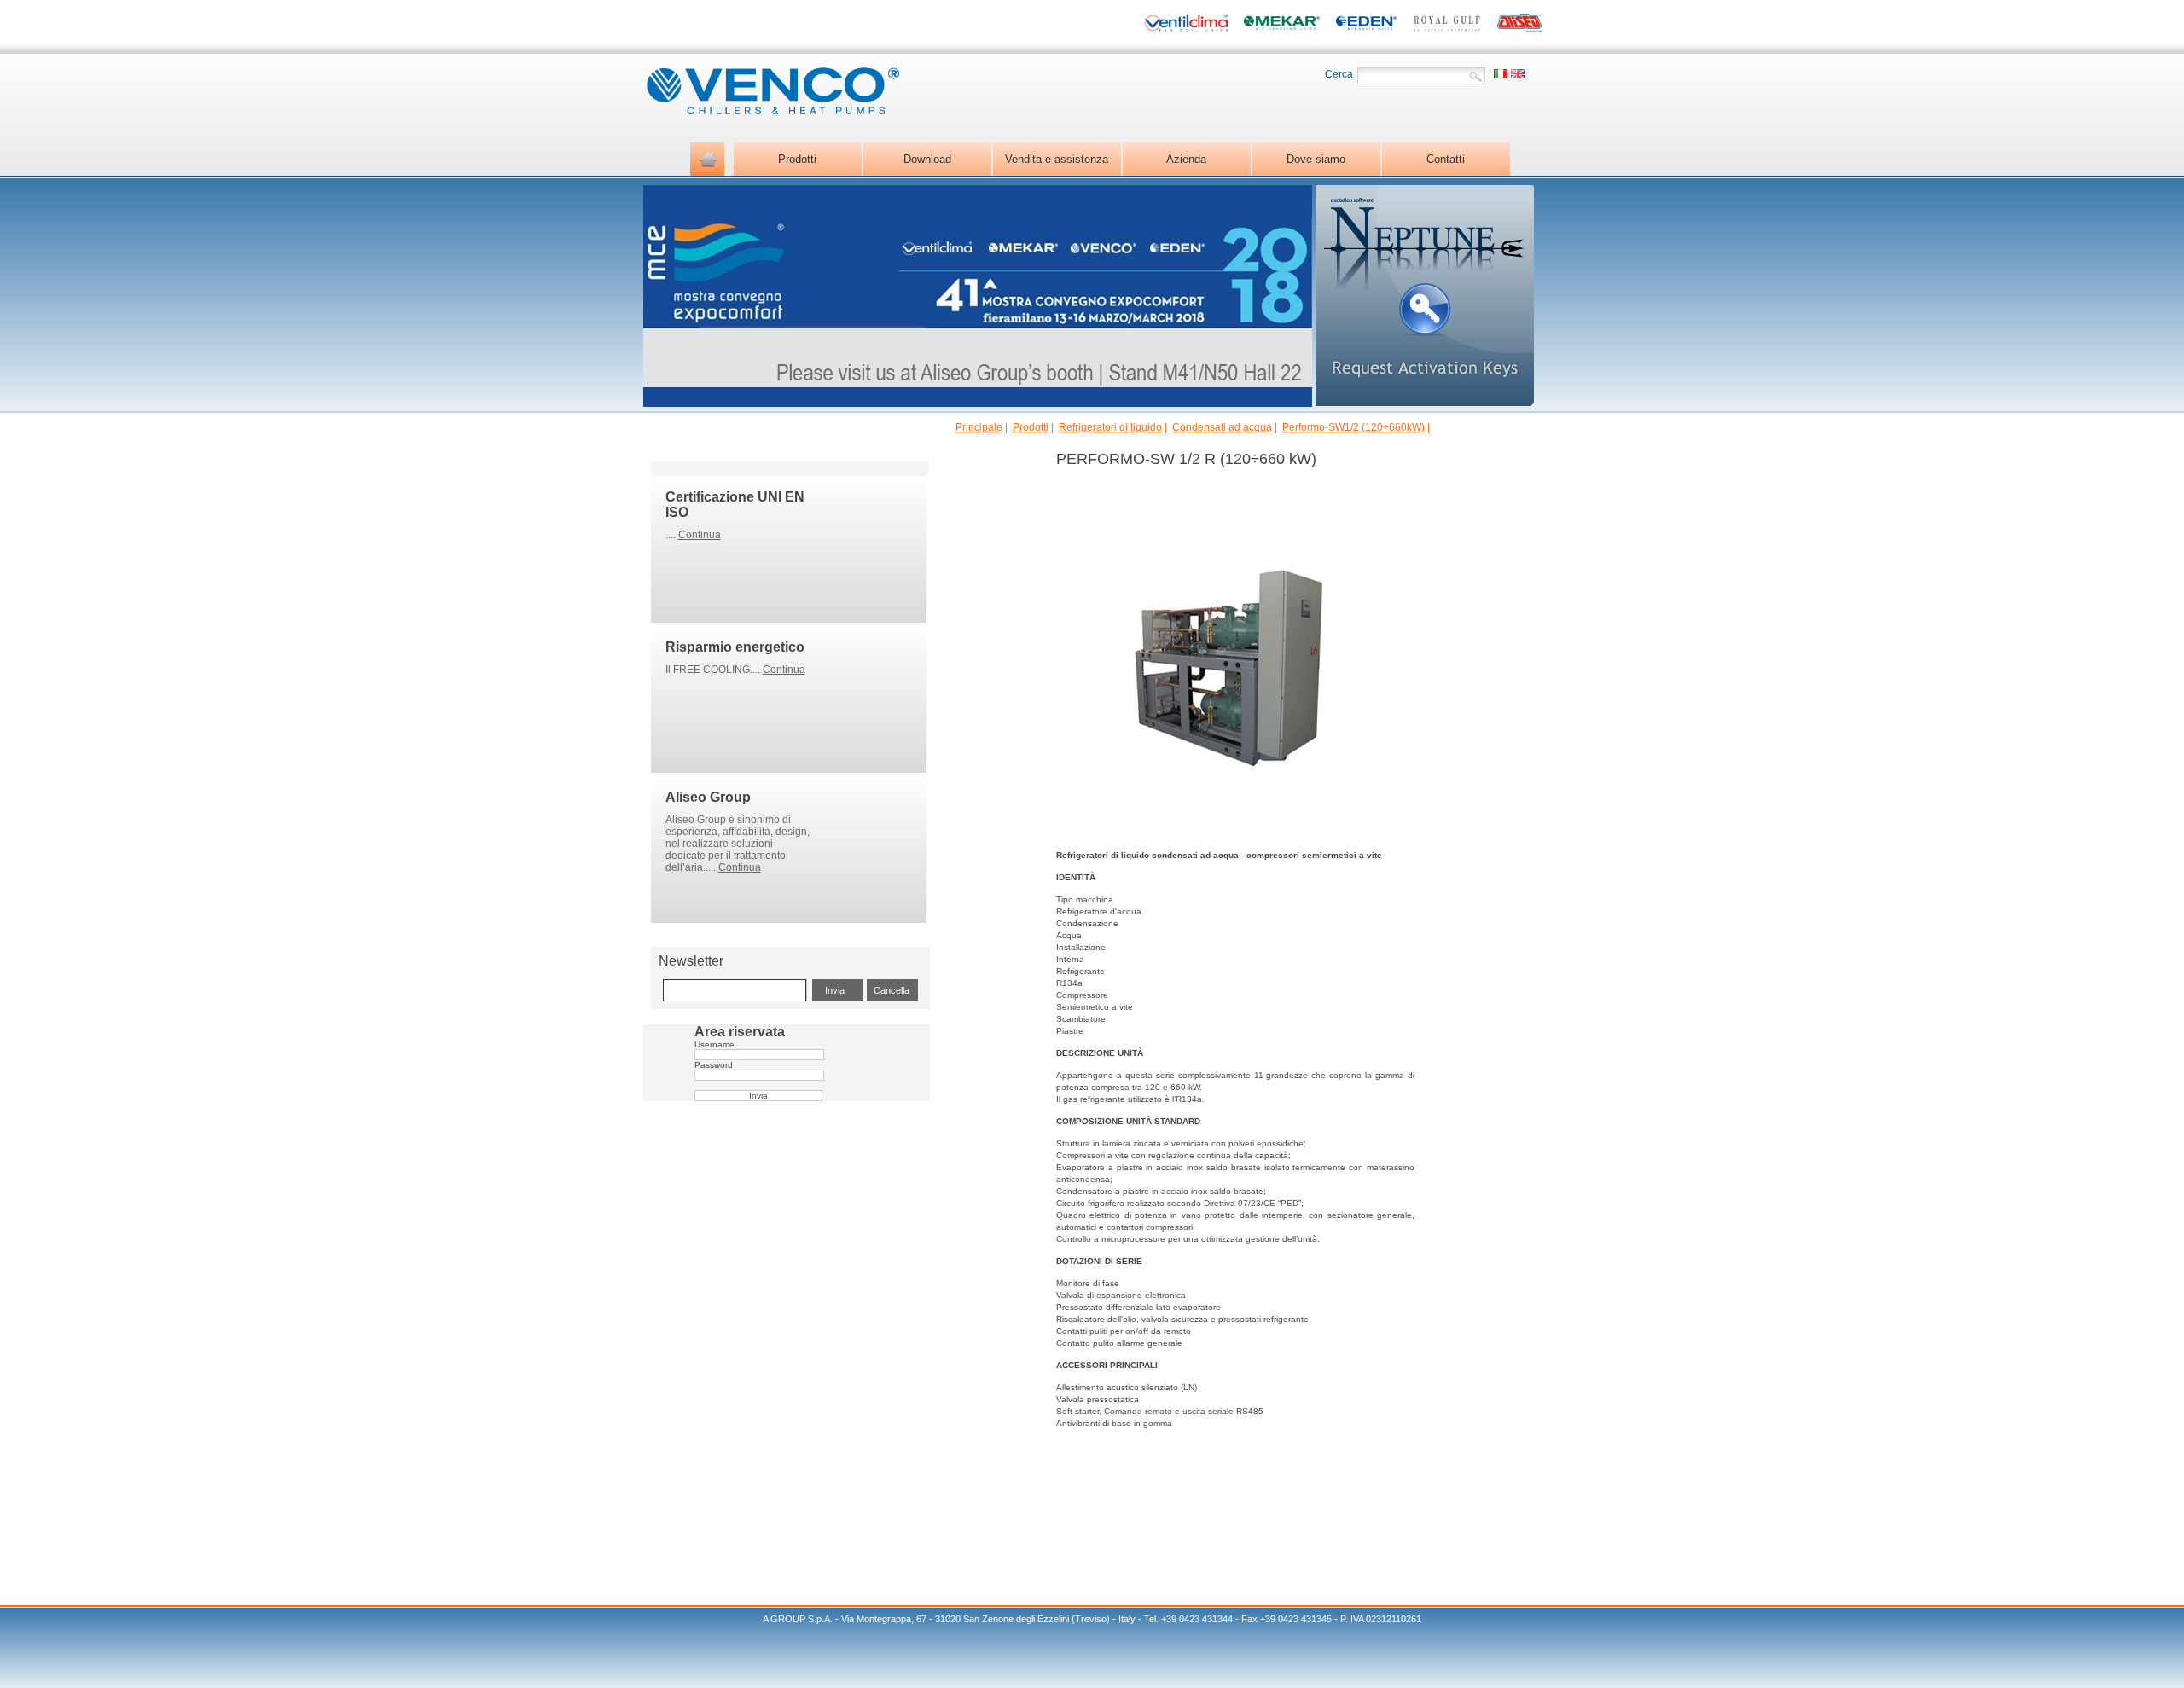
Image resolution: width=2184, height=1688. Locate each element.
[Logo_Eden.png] (1366, 25)
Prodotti (1031, 427)
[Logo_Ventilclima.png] (1186, 25)
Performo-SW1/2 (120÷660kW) (1353, 427)
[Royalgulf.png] (1447, 25)
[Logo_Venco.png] (771, 110)
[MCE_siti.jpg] (978, 402)
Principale (979, 427)
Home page (707, 159)
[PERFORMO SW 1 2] (1227, 830)
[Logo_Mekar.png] (1281, 25)
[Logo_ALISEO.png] (1519, 25)
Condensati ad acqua (1222, 427)
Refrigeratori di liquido (1110, 427)
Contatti (1446, 159)
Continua (700, 535)
